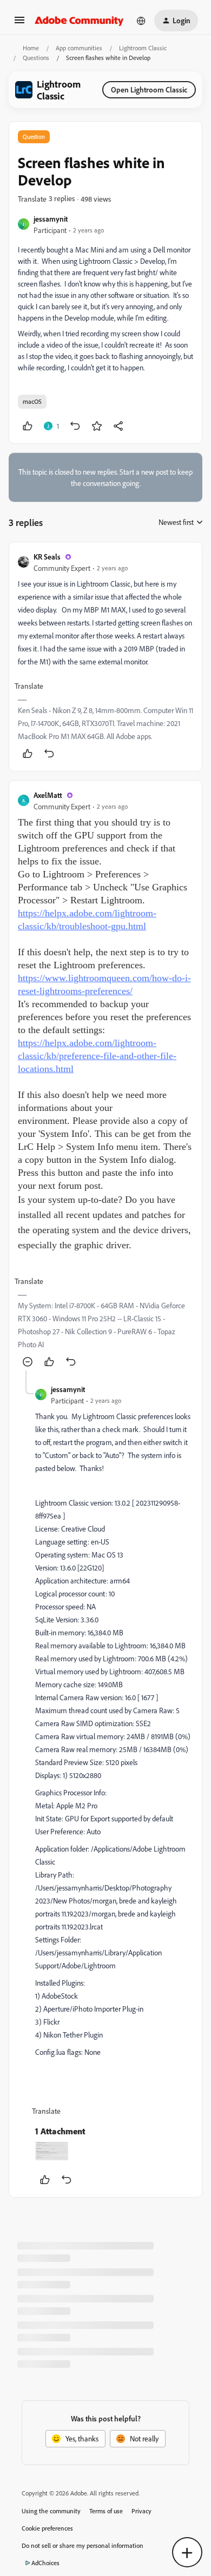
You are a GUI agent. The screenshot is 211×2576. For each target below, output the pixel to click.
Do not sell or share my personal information (83, 2545)
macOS (32, 401)
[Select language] (141, 21)
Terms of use (106, 2511)
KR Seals (47, 557)
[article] (105, 657)
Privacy (141, 2511)
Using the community (51, 2511)
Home (31, 48)
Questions (36, 58)
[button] (19, 24)
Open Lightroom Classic (149, 89)
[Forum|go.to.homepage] (79, 21)
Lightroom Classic (143, 48)
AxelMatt (48, 795)
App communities (79, 48)
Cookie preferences (47, 2528)
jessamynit (51, 219)
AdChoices (45, 2563)
